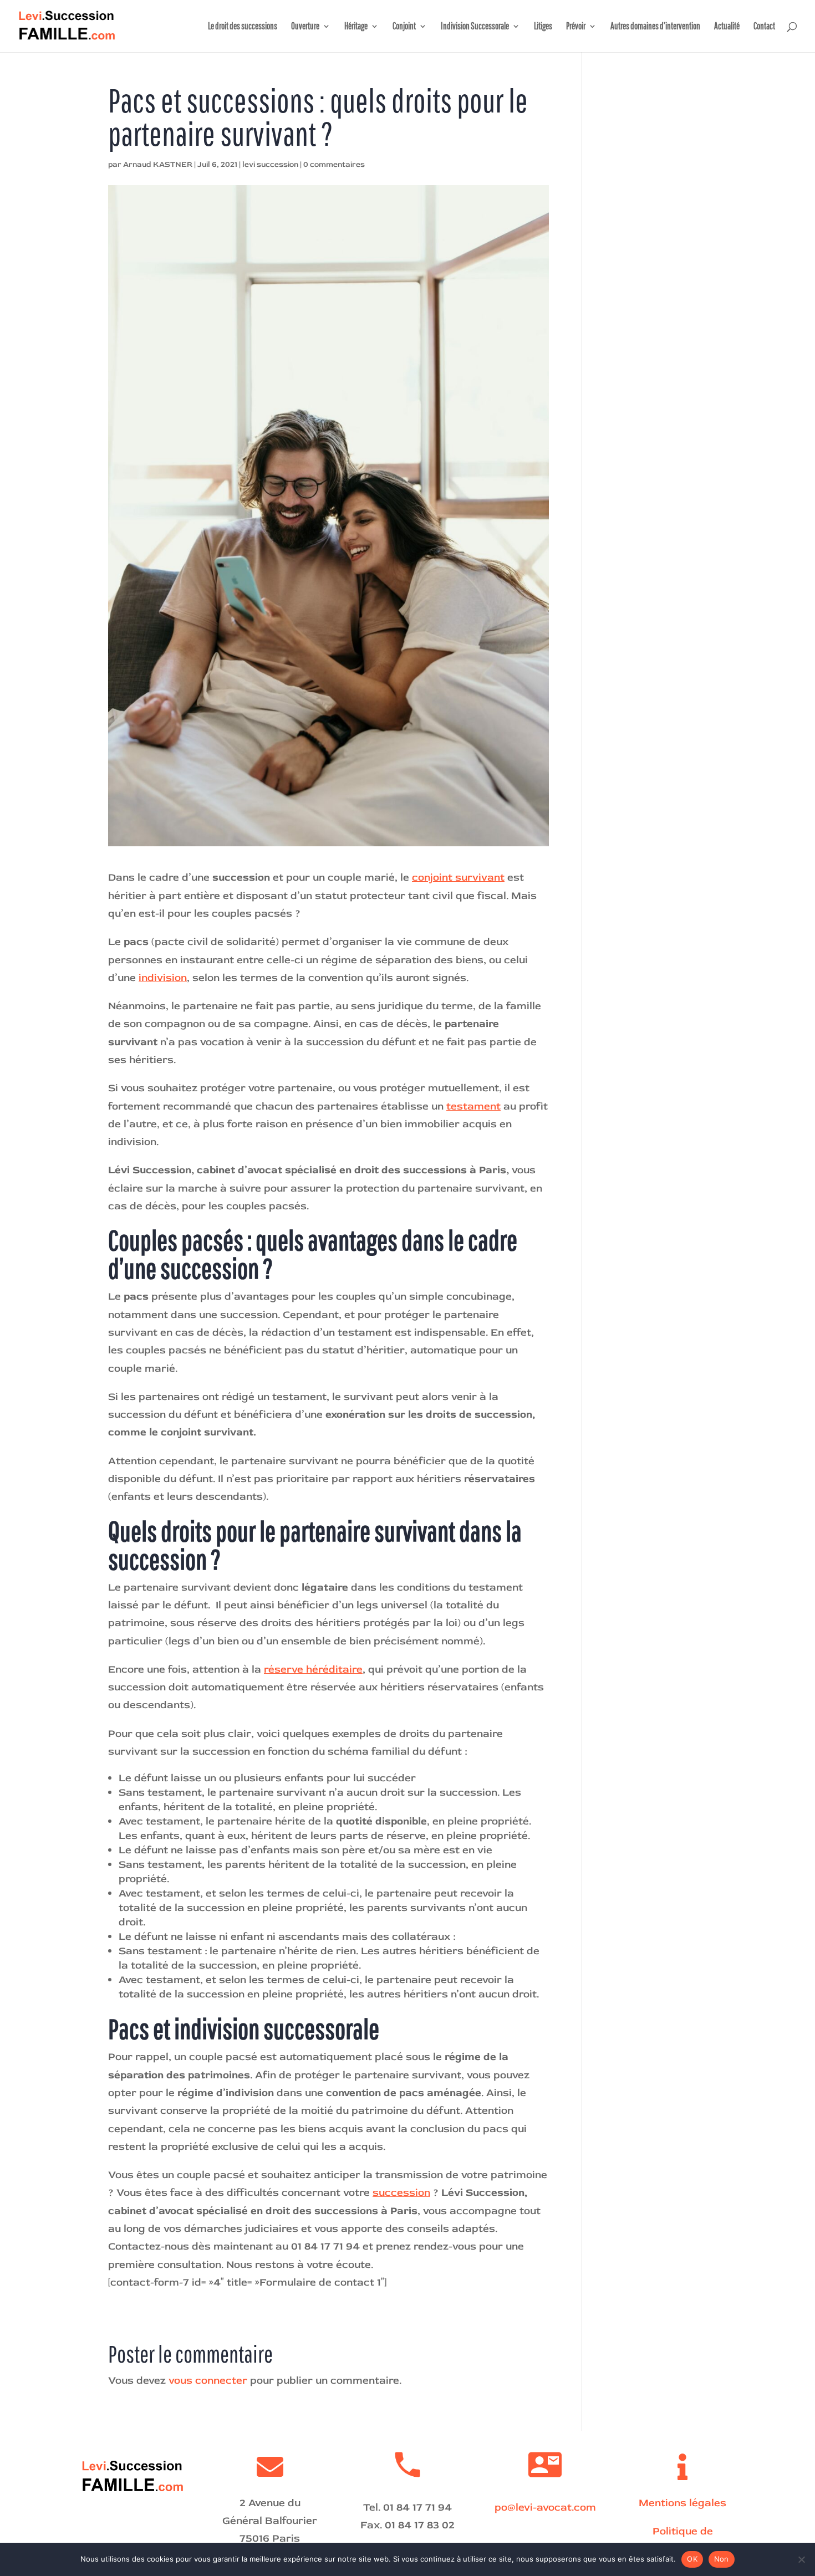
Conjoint (404, 27)
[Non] (801, 2559)
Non (722, 2559)
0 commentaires (334, 164)
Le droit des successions (243, 27)
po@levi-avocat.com (545, 2507)
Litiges (543, 27)
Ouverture (305, 27)
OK (692, 2559)
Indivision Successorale (475, 27)
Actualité (727, 27)
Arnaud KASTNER (158, 164)
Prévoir (576, 27)
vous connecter (208, 2380)
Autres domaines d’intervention (655, 27)
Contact (764, 27)
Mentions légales (682, 2503)
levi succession (270, 164)
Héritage (356, 27)
